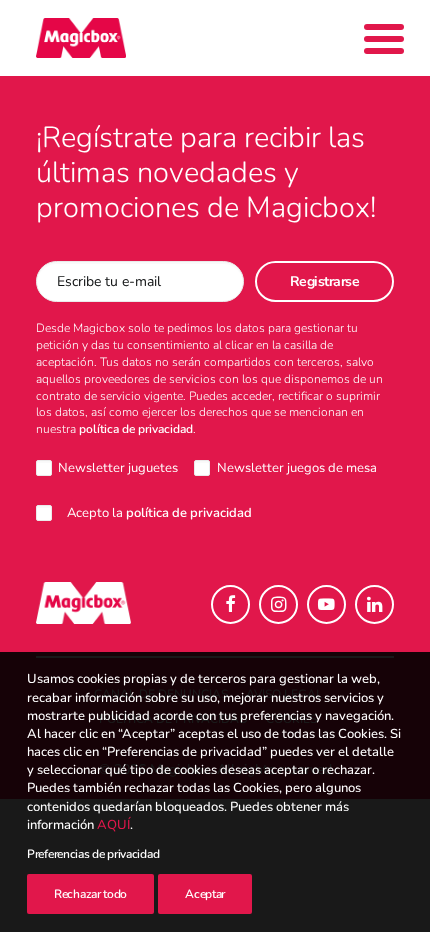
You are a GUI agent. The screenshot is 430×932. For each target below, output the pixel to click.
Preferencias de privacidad (93, 854)
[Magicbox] (81, 38)
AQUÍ (113, 825)
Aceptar (205, 894)
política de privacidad (136, 429)
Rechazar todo (90, 894)
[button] (230, 604)
